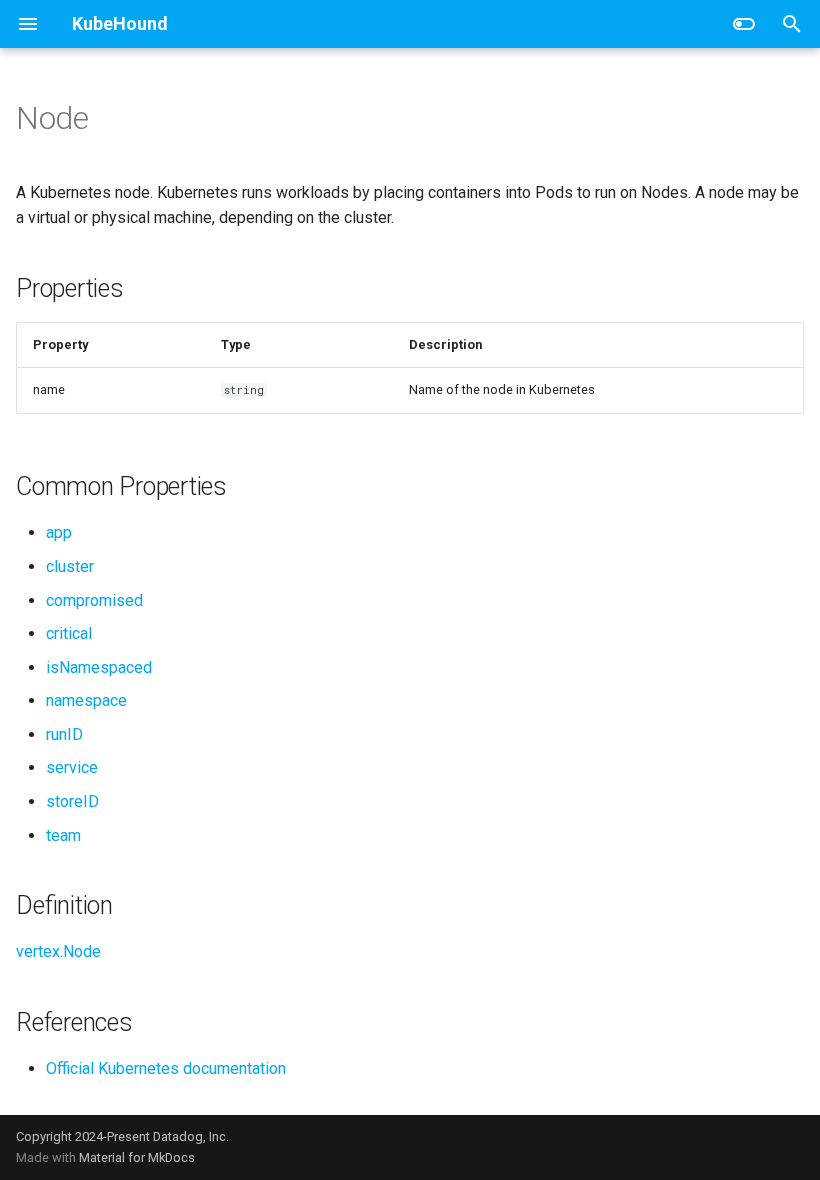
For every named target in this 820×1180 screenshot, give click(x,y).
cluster (70, 566)
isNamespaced (99, 667)
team (63, 835)
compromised (94, 600)
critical (69, 633)
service (72, 767)
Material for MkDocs (137, 1157)
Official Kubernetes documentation (166, 1068)
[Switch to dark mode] (744, 24)
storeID (72, 801)
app (59, 532)
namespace (86, 700)
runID (64, 734)
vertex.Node (58, 951)
